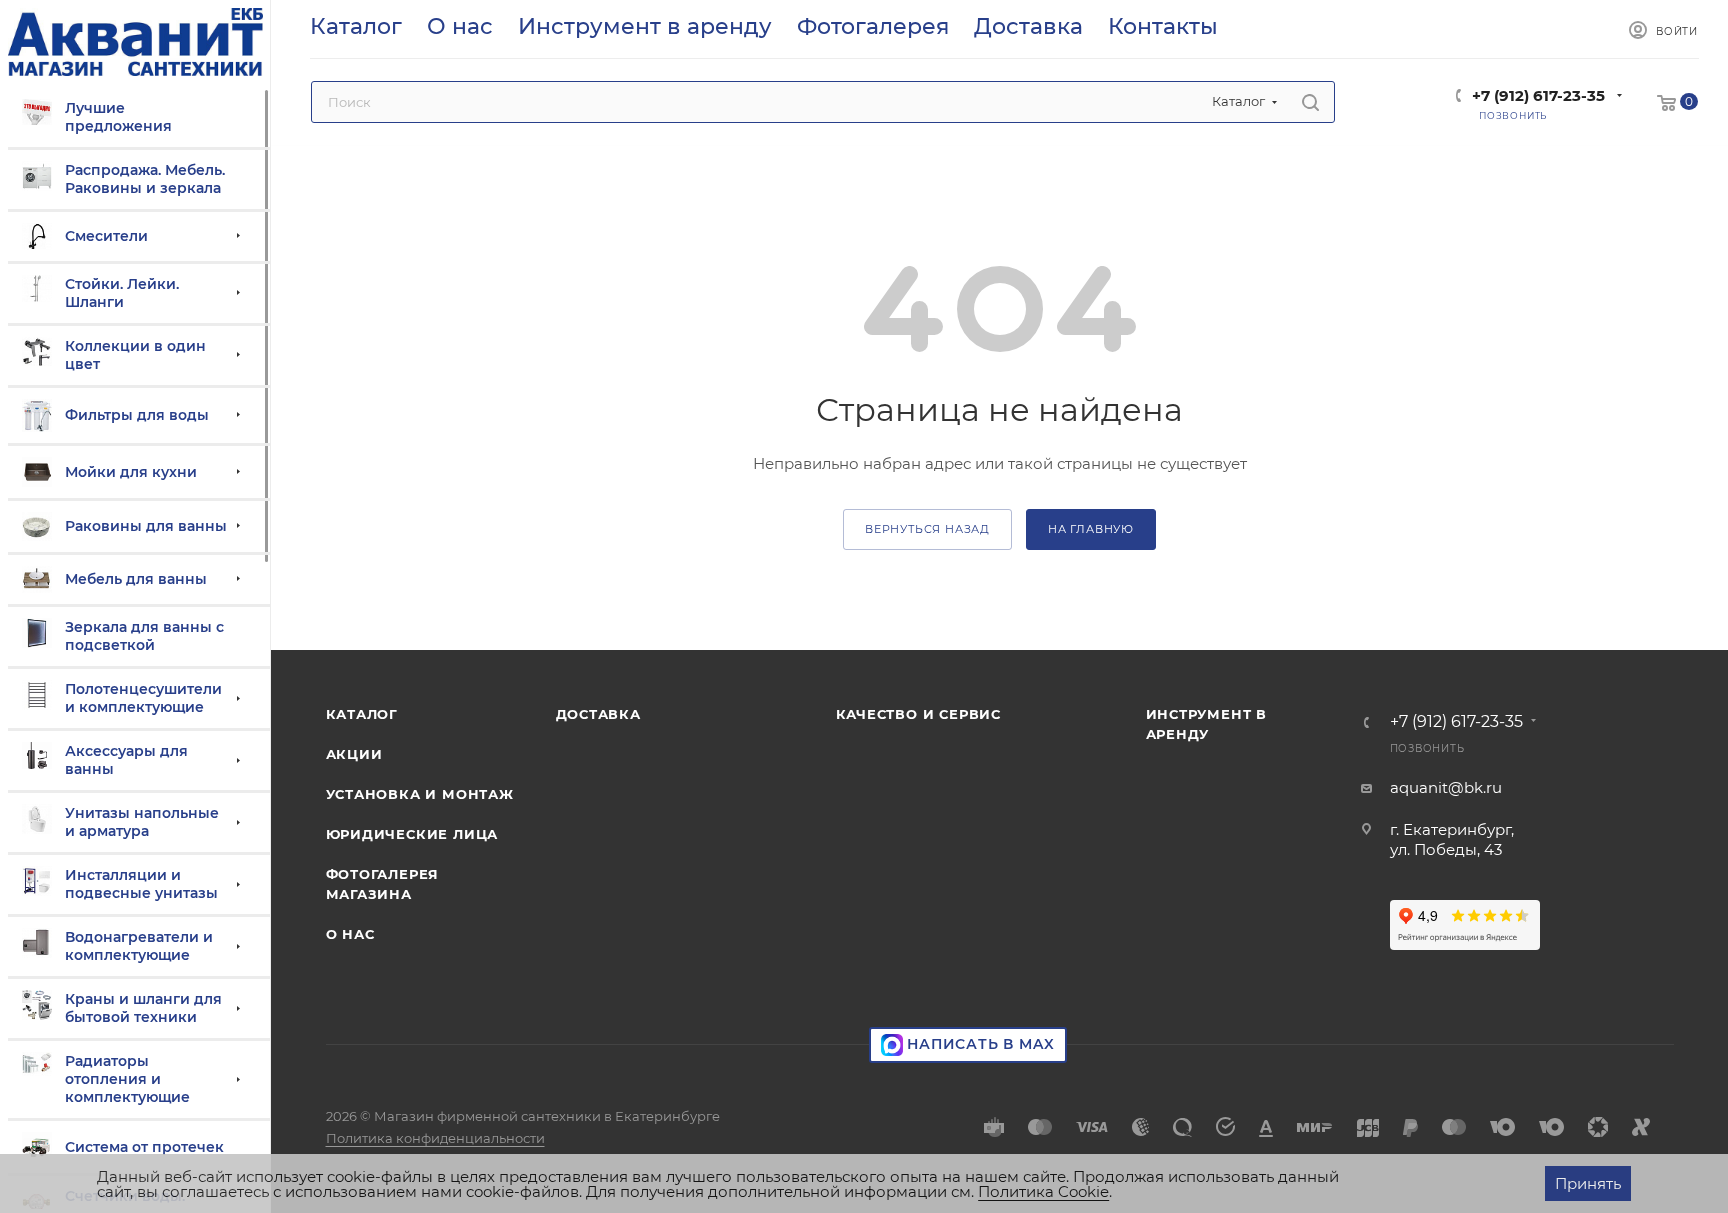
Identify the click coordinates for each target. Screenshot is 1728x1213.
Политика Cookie (1043, 1191)
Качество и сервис (919, 714)
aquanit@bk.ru (1446, 787)
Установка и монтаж (420, 794)
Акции (354, 754)
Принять (1588, 1183)
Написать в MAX (979, 1044)
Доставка (598, 714)
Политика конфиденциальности (435, 1138)
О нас (350, 934)
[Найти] (1310, 102)
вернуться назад (927, 529)
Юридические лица (412, 834)
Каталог (362, 714)
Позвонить (1427, 748)
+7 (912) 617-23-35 (1538, 95)
